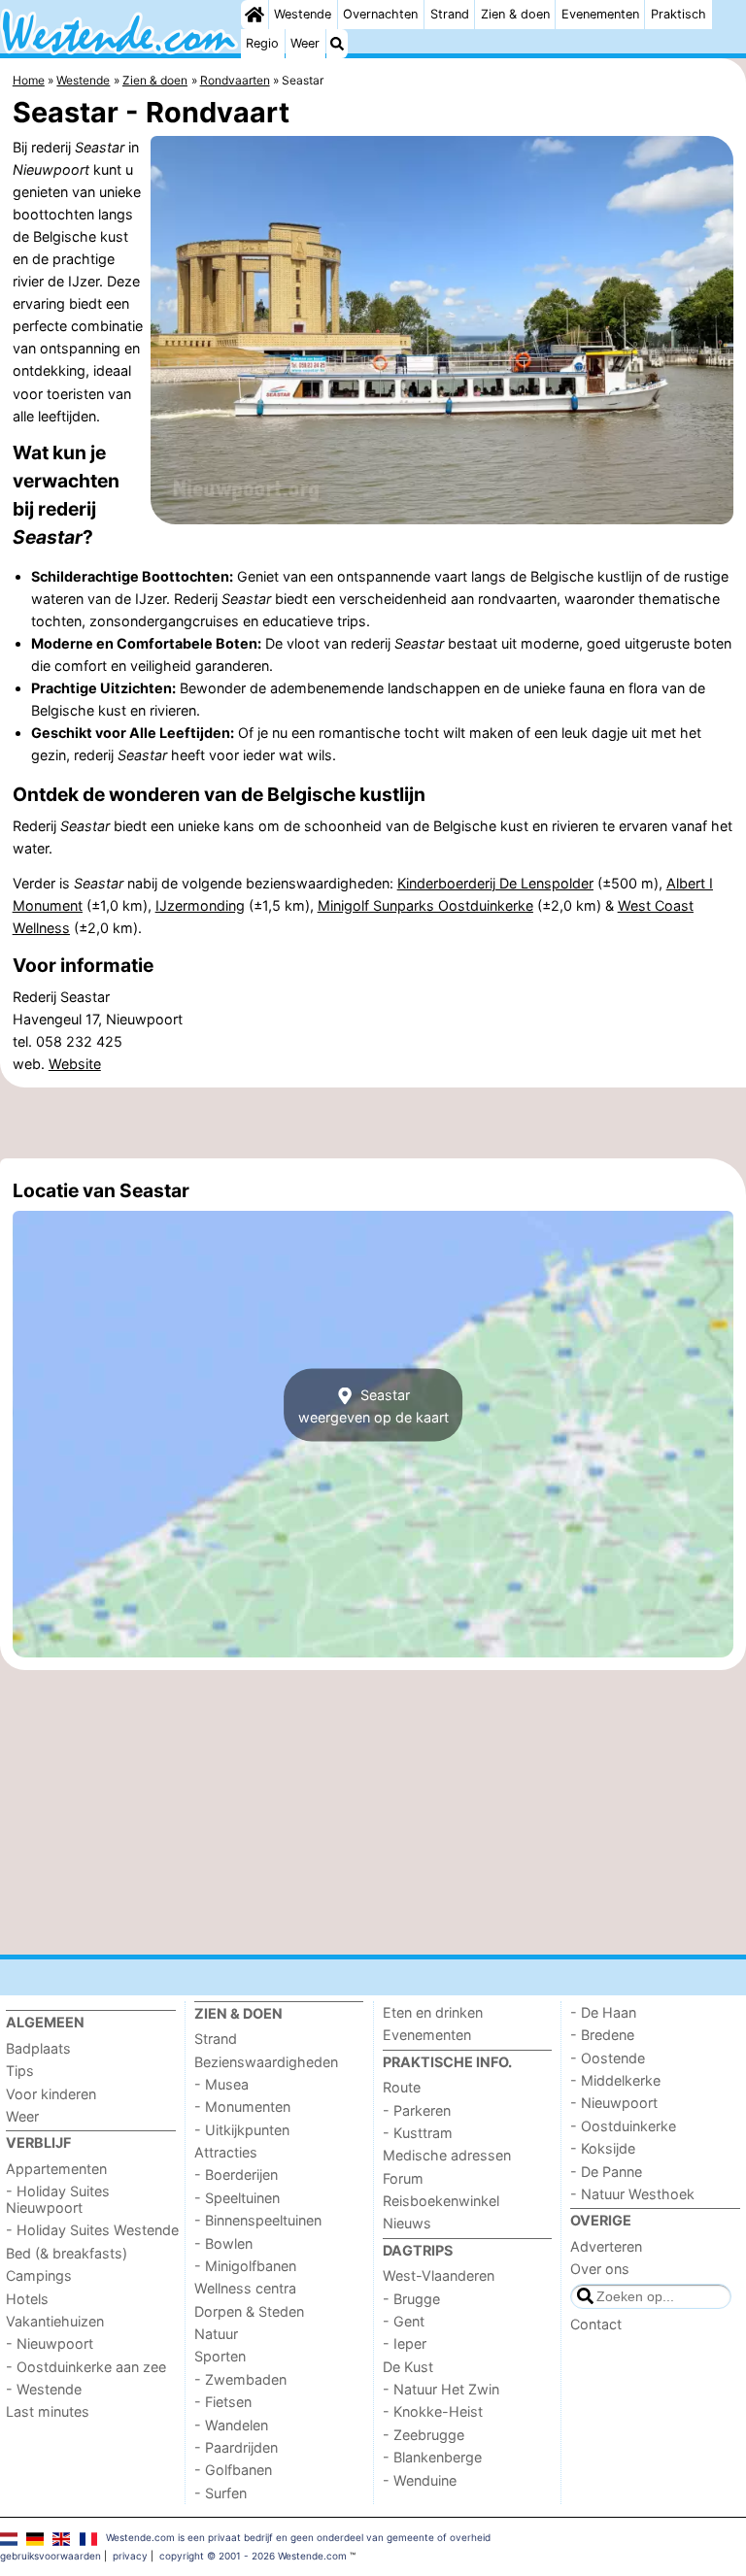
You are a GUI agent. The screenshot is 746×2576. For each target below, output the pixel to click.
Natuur (216, 2334)
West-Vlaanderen (439, 2275)
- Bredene (602, 2035)
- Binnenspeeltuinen (258, 2220)
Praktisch (678, 14)
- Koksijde (603, 2148)
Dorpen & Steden (249, 2311)
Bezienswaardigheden (266, 2062)
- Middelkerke (615, 2080)
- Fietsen (223, 2402)
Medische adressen (447, 2155)
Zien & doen (515, 14)
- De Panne (606, 2172)
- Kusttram (418, 2133)
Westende (303, 14)
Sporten (220, 2356)
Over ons (600, 2269)
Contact (596, 2324)
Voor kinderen (51, 2094)
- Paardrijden (236, 2447)
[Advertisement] (373, 1122)
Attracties (226, 2152)
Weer (305, 43)
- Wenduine (420, 2480)
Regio (262, 43)
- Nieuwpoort (50, 2343)
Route (402, 2087)
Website (75, 1064)
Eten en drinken (433, 2012)
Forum (403, 2178)
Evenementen (600, 14)
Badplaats (38, 2048)
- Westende (44, 2389)
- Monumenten (242, 2107)
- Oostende (608, 2058)
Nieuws (407, 2223)
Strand (450, 14)
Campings (39, 2275)
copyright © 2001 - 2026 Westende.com (253, 2556)
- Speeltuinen (237, 2198)
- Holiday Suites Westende (92, 2230)
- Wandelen (231, 2425)
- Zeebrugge (424, 2435)
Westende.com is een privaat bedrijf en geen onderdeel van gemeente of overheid (298, 2537)
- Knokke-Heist (433, 2411)
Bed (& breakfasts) (67, 2253)
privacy (130, 2556)
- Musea (221, 2084)
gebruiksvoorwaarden (51, 2556)
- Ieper (405, 2343)
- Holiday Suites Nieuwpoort (58, 2199)
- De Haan (603, 2012)
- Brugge (411, 2299)
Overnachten (380, 14)
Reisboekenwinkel (441, 2201)
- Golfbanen (233, 2470)
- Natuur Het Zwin (441, 2389)
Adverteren (606, 2246)
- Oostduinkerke (623, 2126)
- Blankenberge (432, 2457)
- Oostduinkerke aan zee (86, 2367)
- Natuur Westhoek (632, 2194)
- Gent (404, 2321)
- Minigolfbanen (245, 2266)
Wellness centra (245, 2288)
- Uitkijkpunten (242, 2130)
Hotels (27, 2299)
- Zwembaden (240, 2379)
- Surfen (220, 2493)
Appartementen (56, 2169)
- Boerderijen (236, 2175)
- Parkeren (417, 2110)
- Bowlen (223, 2243)
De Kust (408, 2367)
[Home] (254, 15)
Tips (20, 2071)
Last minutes (48, 2411)
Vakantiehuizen (55, 2321)
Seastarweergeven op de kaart (373, 1405)
